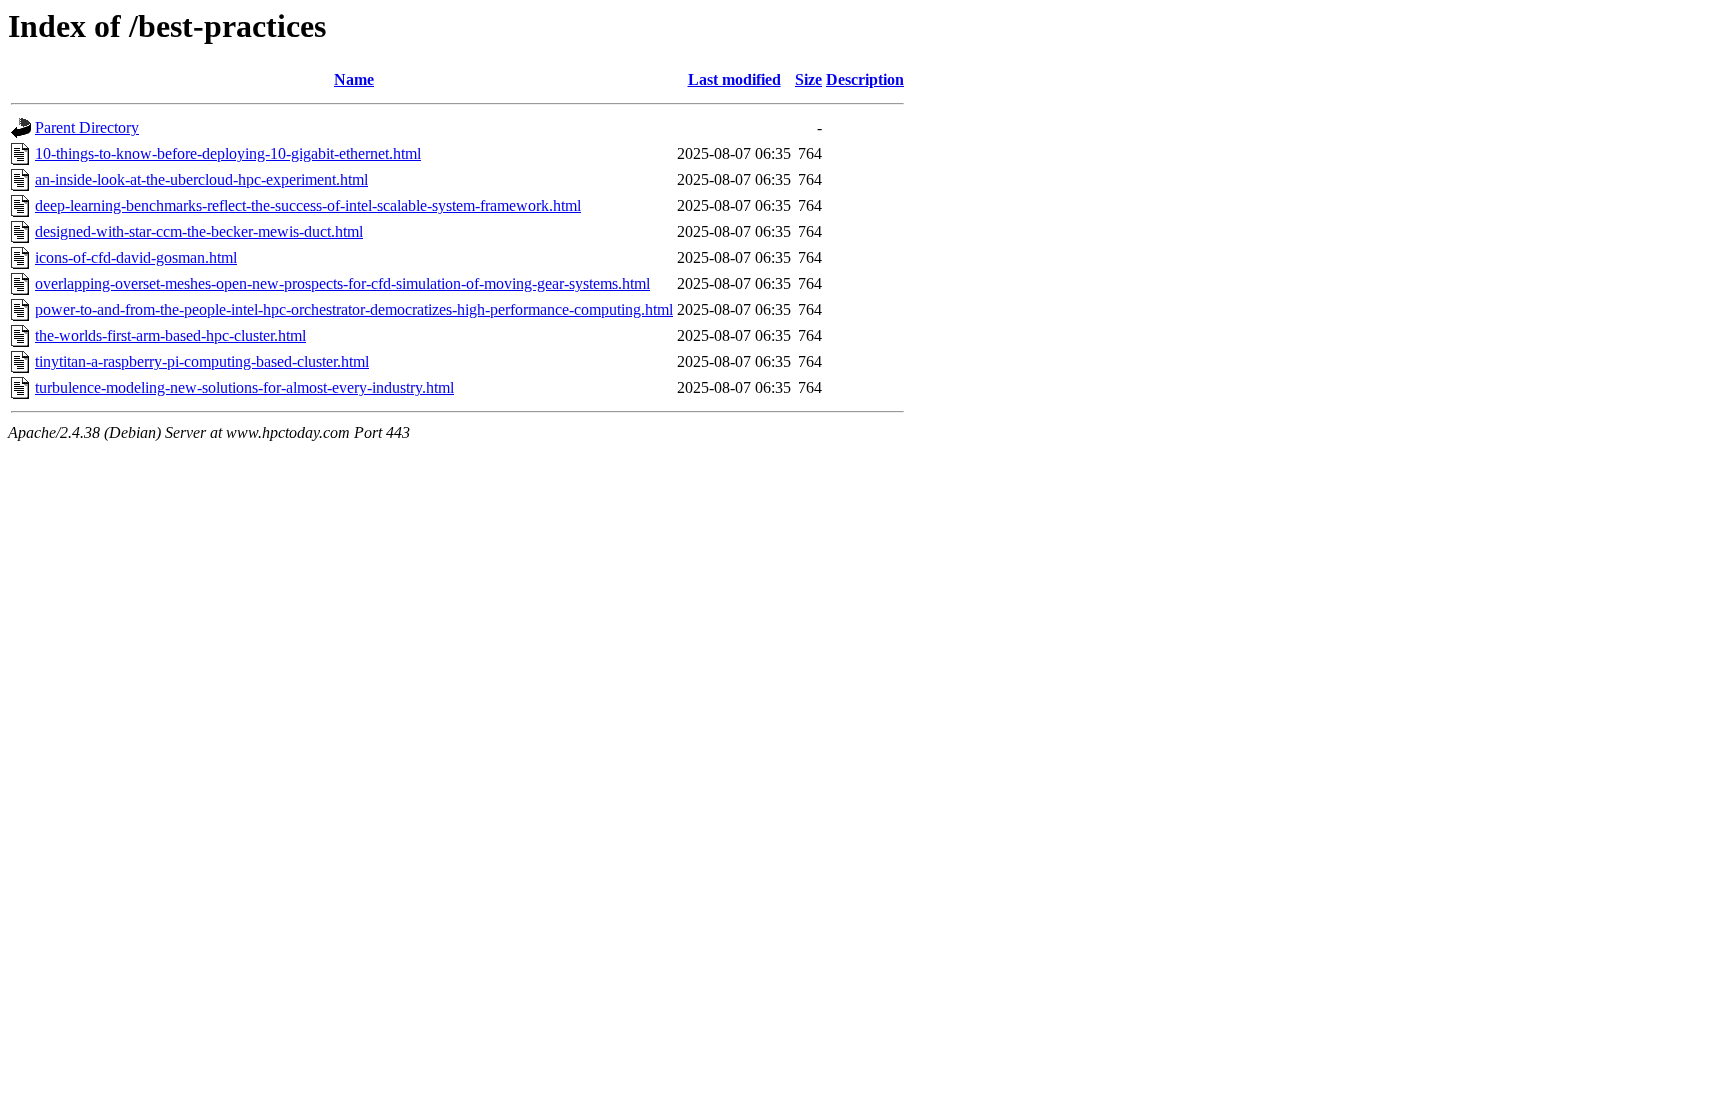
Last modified (734, 79)
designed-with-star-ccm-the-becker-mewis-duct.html (199, 231)
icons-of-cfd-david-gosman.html (136, 257)
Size (808, 79)
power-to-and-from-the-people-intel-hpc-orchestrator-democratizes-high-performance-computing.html (354, 309)
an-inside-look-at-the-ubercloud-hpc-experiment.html (201, 179)
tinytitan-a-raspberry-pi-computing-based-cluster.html (202, 361)
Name (354, 79)
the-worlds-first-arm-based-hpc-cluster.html (170, 335)
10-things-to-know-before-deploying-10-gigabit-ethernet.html (228, 153)
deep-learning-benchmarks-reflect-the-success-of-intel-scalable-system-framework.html (308, 205)
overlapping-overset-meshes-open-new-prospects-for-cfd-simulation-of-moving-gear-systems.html (342, 283)
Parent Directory (87, 127)
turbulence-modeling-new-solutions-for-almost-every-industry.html (244, 387)
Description (865, 79)
